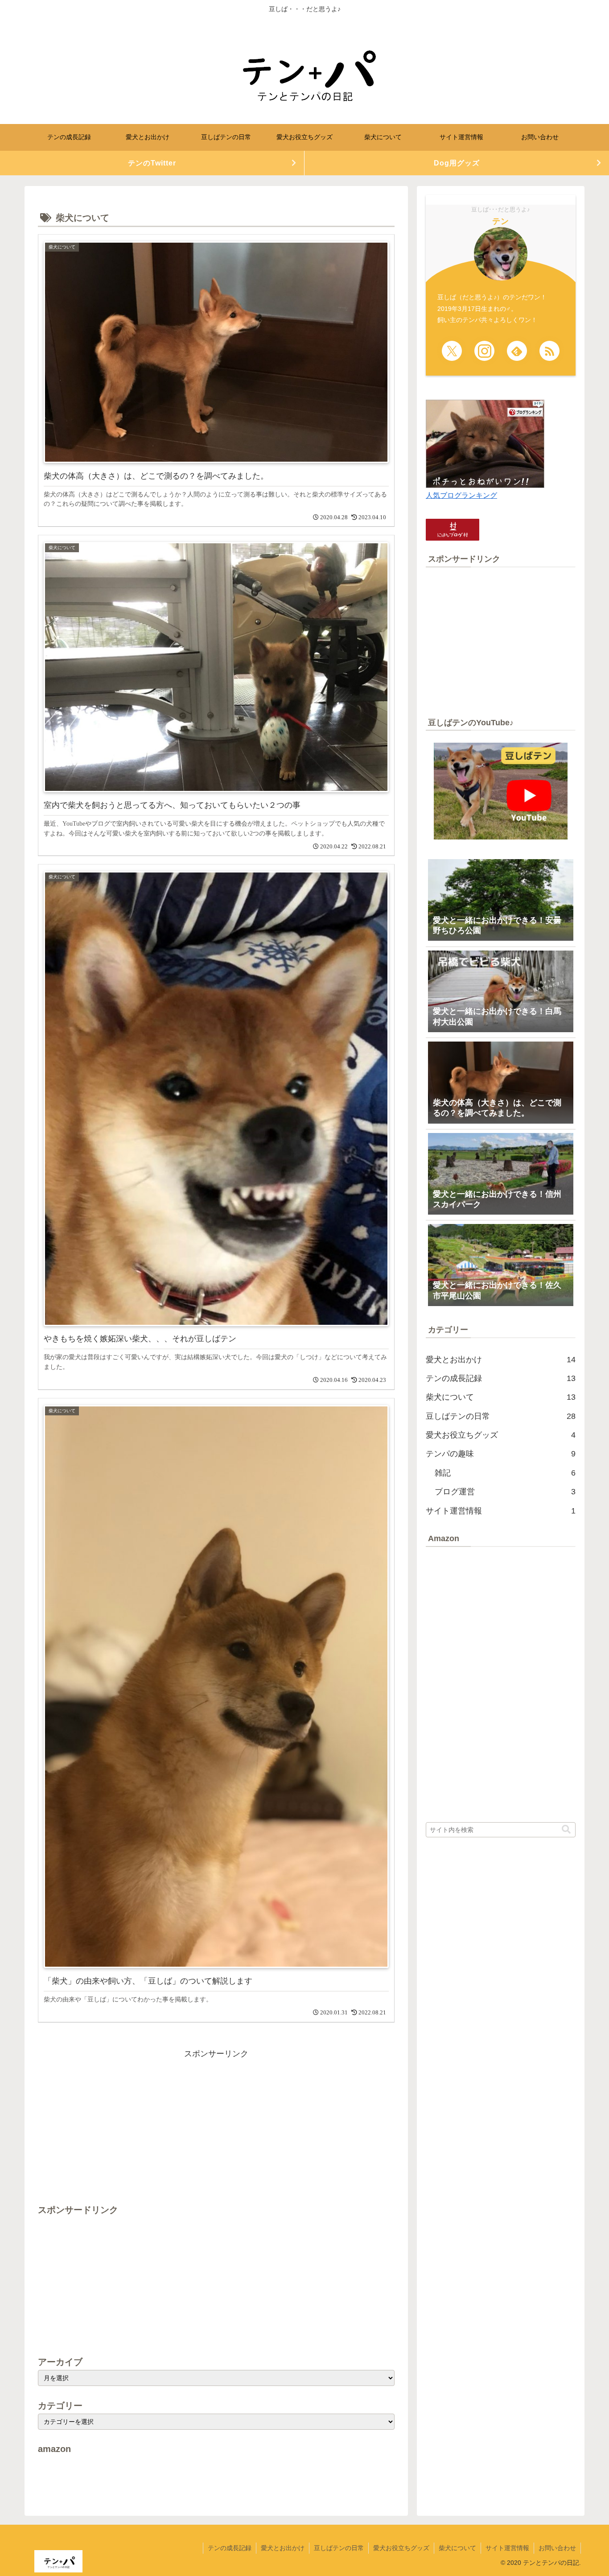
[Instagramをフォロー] (484, 351)
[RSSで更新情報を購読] (549, 351)
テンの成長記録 (230, 2548)
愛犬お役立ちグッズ (401, 2548)
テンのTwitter (152, 163)
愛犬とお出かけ (283, 2548)
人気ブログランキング (461, 495)
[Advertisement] (216, 2123)
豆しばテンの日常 (339, 2548)
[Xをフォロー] (452, 351)
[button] (566, 1830)
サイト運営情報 (507, 2548)
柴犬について (457, 2548)
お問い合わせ (557, 2548)
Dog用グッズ (457, 163)
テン (501, 221)
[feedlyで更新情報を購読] (517, 351)
